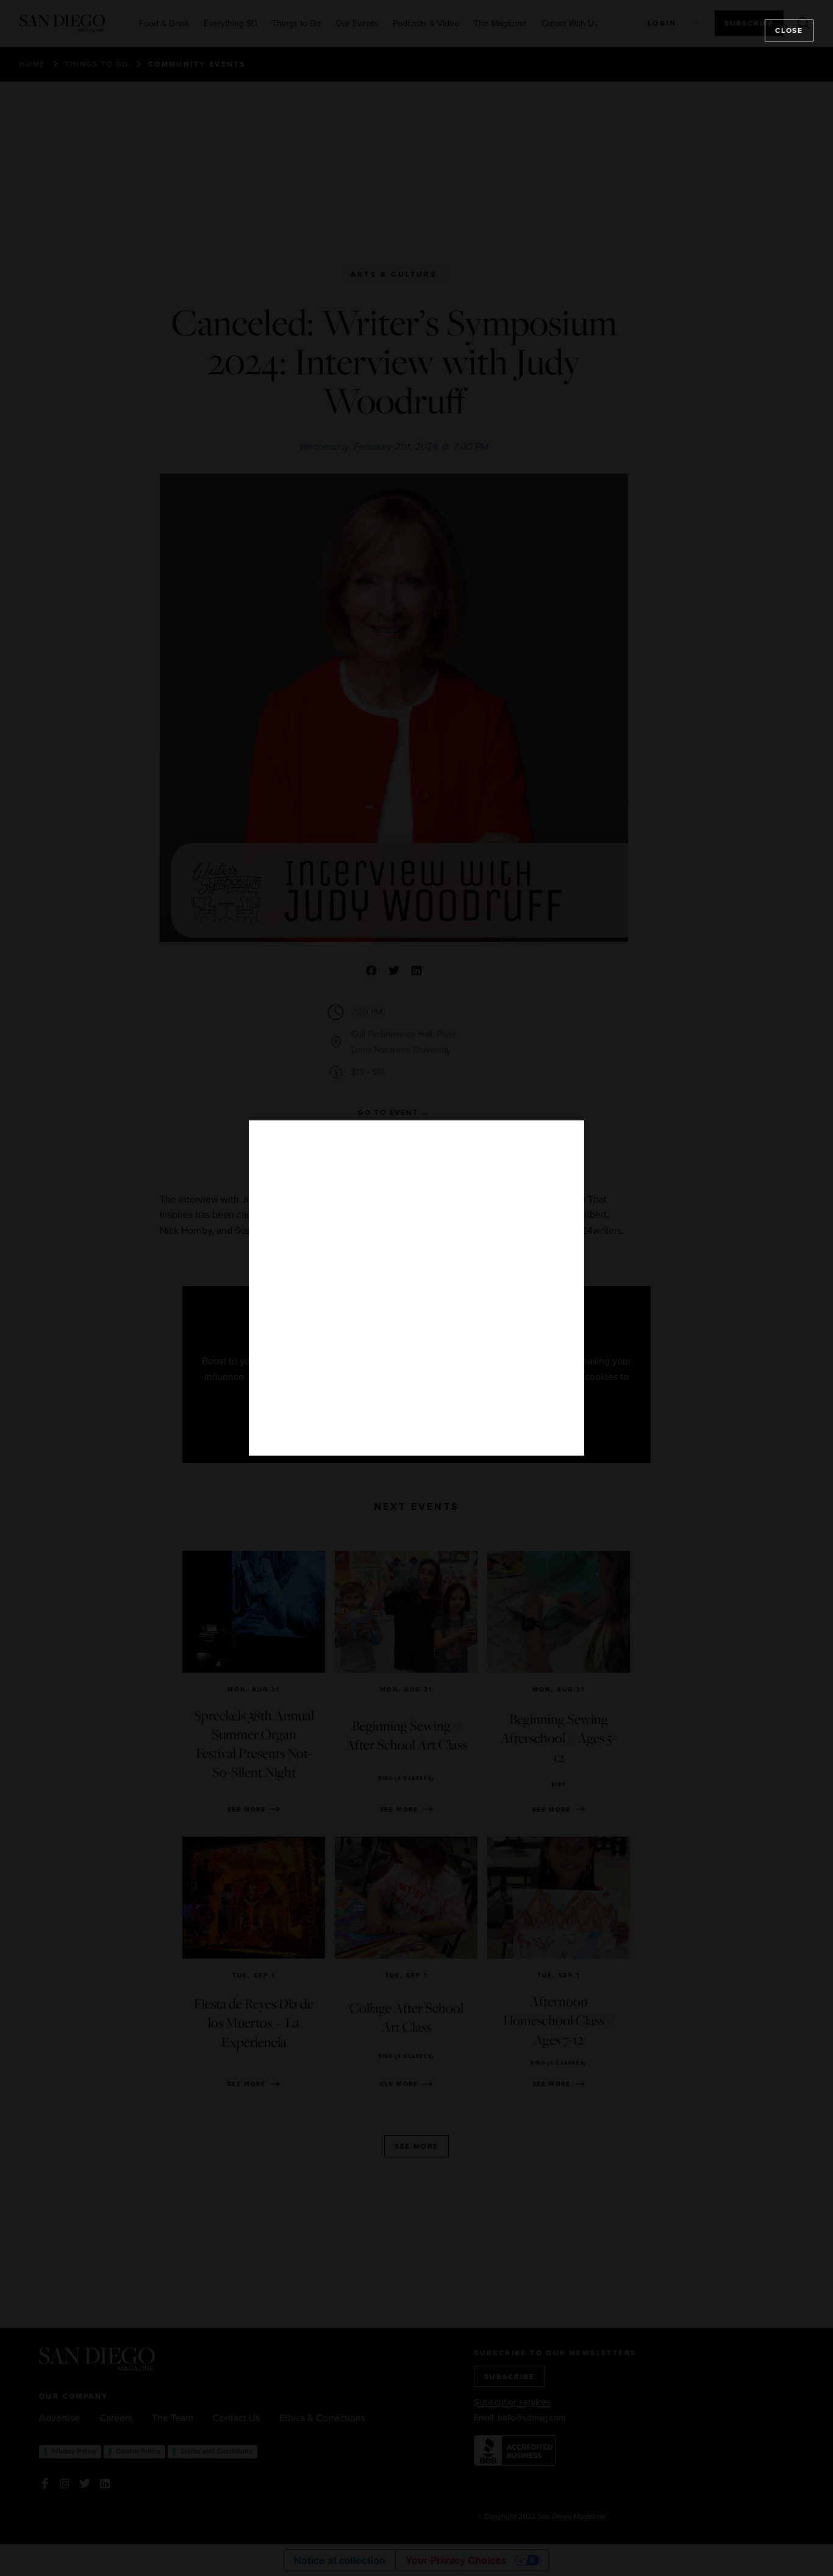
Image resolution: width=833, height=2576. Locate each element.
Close (789, 30)
